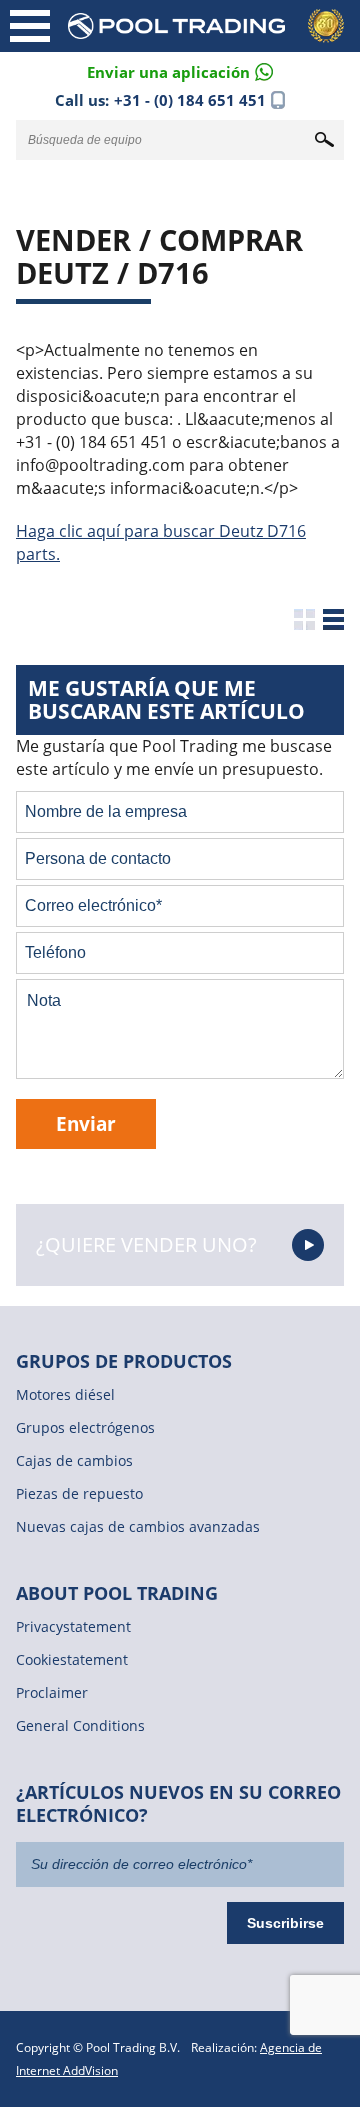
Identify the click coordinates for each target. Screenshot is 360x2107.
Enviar (86, 1123)
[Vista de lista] (333, 619)
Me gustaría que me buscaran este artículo (166, 699)
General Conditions (80, 1725)
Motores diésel (65, 1394)
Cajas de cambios (74, 1460)
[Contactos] (180, 70)
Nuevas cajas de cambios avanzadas (138, 1526)
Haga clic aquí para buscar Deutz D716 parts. (161, 542)
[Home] (210, 26)
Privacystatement (73, 1626)
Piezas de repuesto (79, 1493)
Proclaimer (52, 1692)
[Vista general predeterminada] (304, 619)
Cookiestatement (72, 1659)
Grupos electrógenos (85, 1427)
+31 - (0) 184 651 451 (190, 100)
